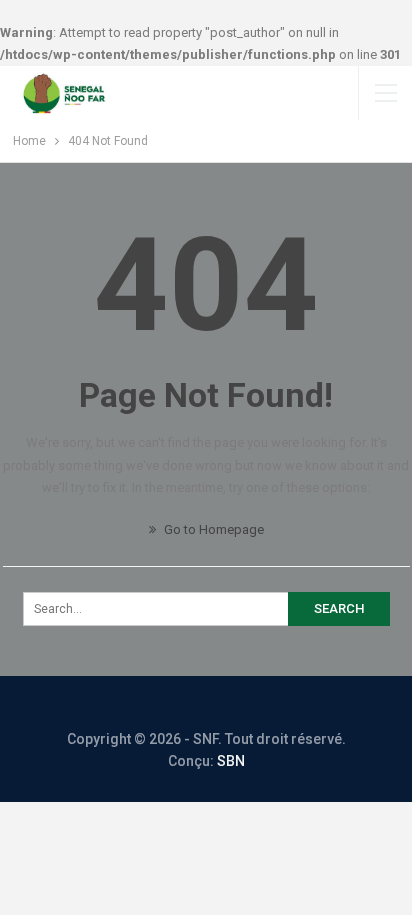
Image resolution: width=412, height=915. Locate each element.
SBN (231, 761)
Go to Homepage (212, 529)
